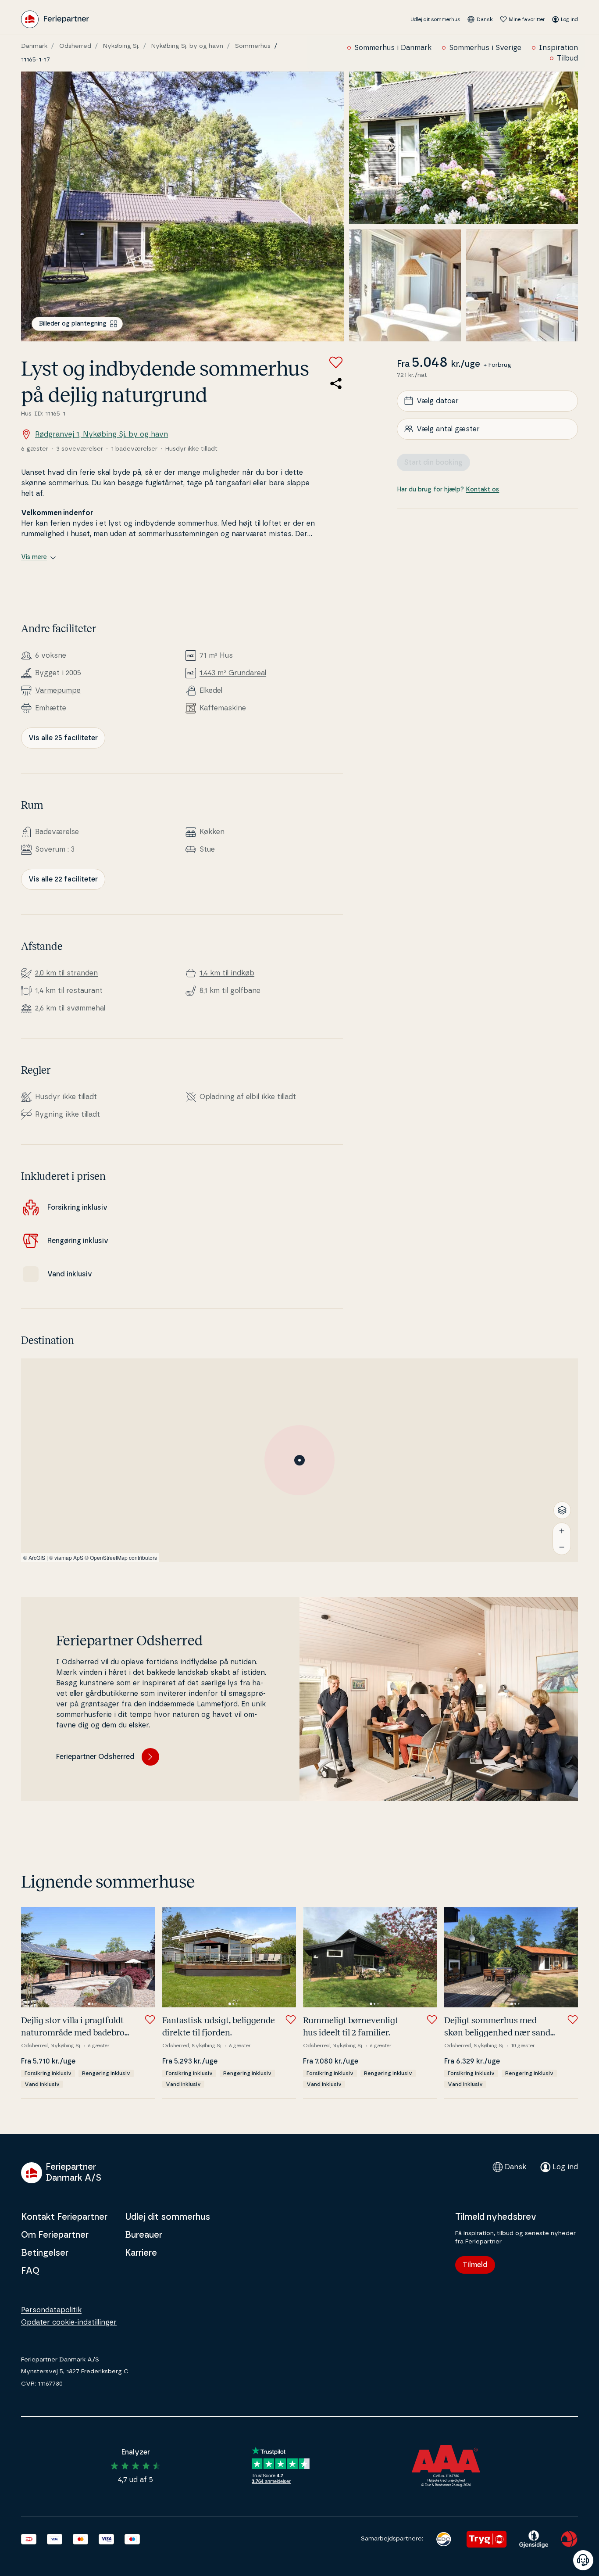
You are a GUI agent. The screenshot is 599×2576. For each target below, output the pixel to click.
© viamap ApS (66, 1557)
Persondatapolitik (51, 2310)
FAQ (30, 2271)
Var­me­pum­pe (58, 691)
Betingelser (45, 2253)
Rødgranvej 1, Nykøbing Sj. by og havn (102, 434)
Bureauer (144, 2235)
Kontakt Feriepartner (64, 2217)
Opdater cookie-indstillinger (69, 2322)
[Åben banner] (583, 2560)
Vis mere (34, 557)
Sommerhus (253, 46)
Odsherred (75, 46)
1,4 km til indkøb (227, 973)
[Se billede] (182, 206)
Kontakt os (482, 489)
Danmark (34, 46)
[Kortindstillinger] (562, 1510)
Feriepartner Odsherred (95, 1757)
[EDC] (444, 2539)
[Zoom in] (562, 1531)
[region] (299, 1460)
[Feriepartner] (55, 19)
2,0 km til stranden (66, 973)
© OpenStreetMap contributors (121, 1557)
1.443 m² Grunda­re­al (233, 673)
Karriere (141, 2253)
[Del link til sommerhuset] (336, 383)
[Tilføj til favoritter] (336, 362)
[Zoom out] (562, 1547)
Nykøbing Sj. (121, 46)
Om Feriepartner (55, 2235)
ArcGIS (37, 1557)
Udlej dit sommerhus (435, 19)
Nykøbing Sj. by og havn (187, 46)
